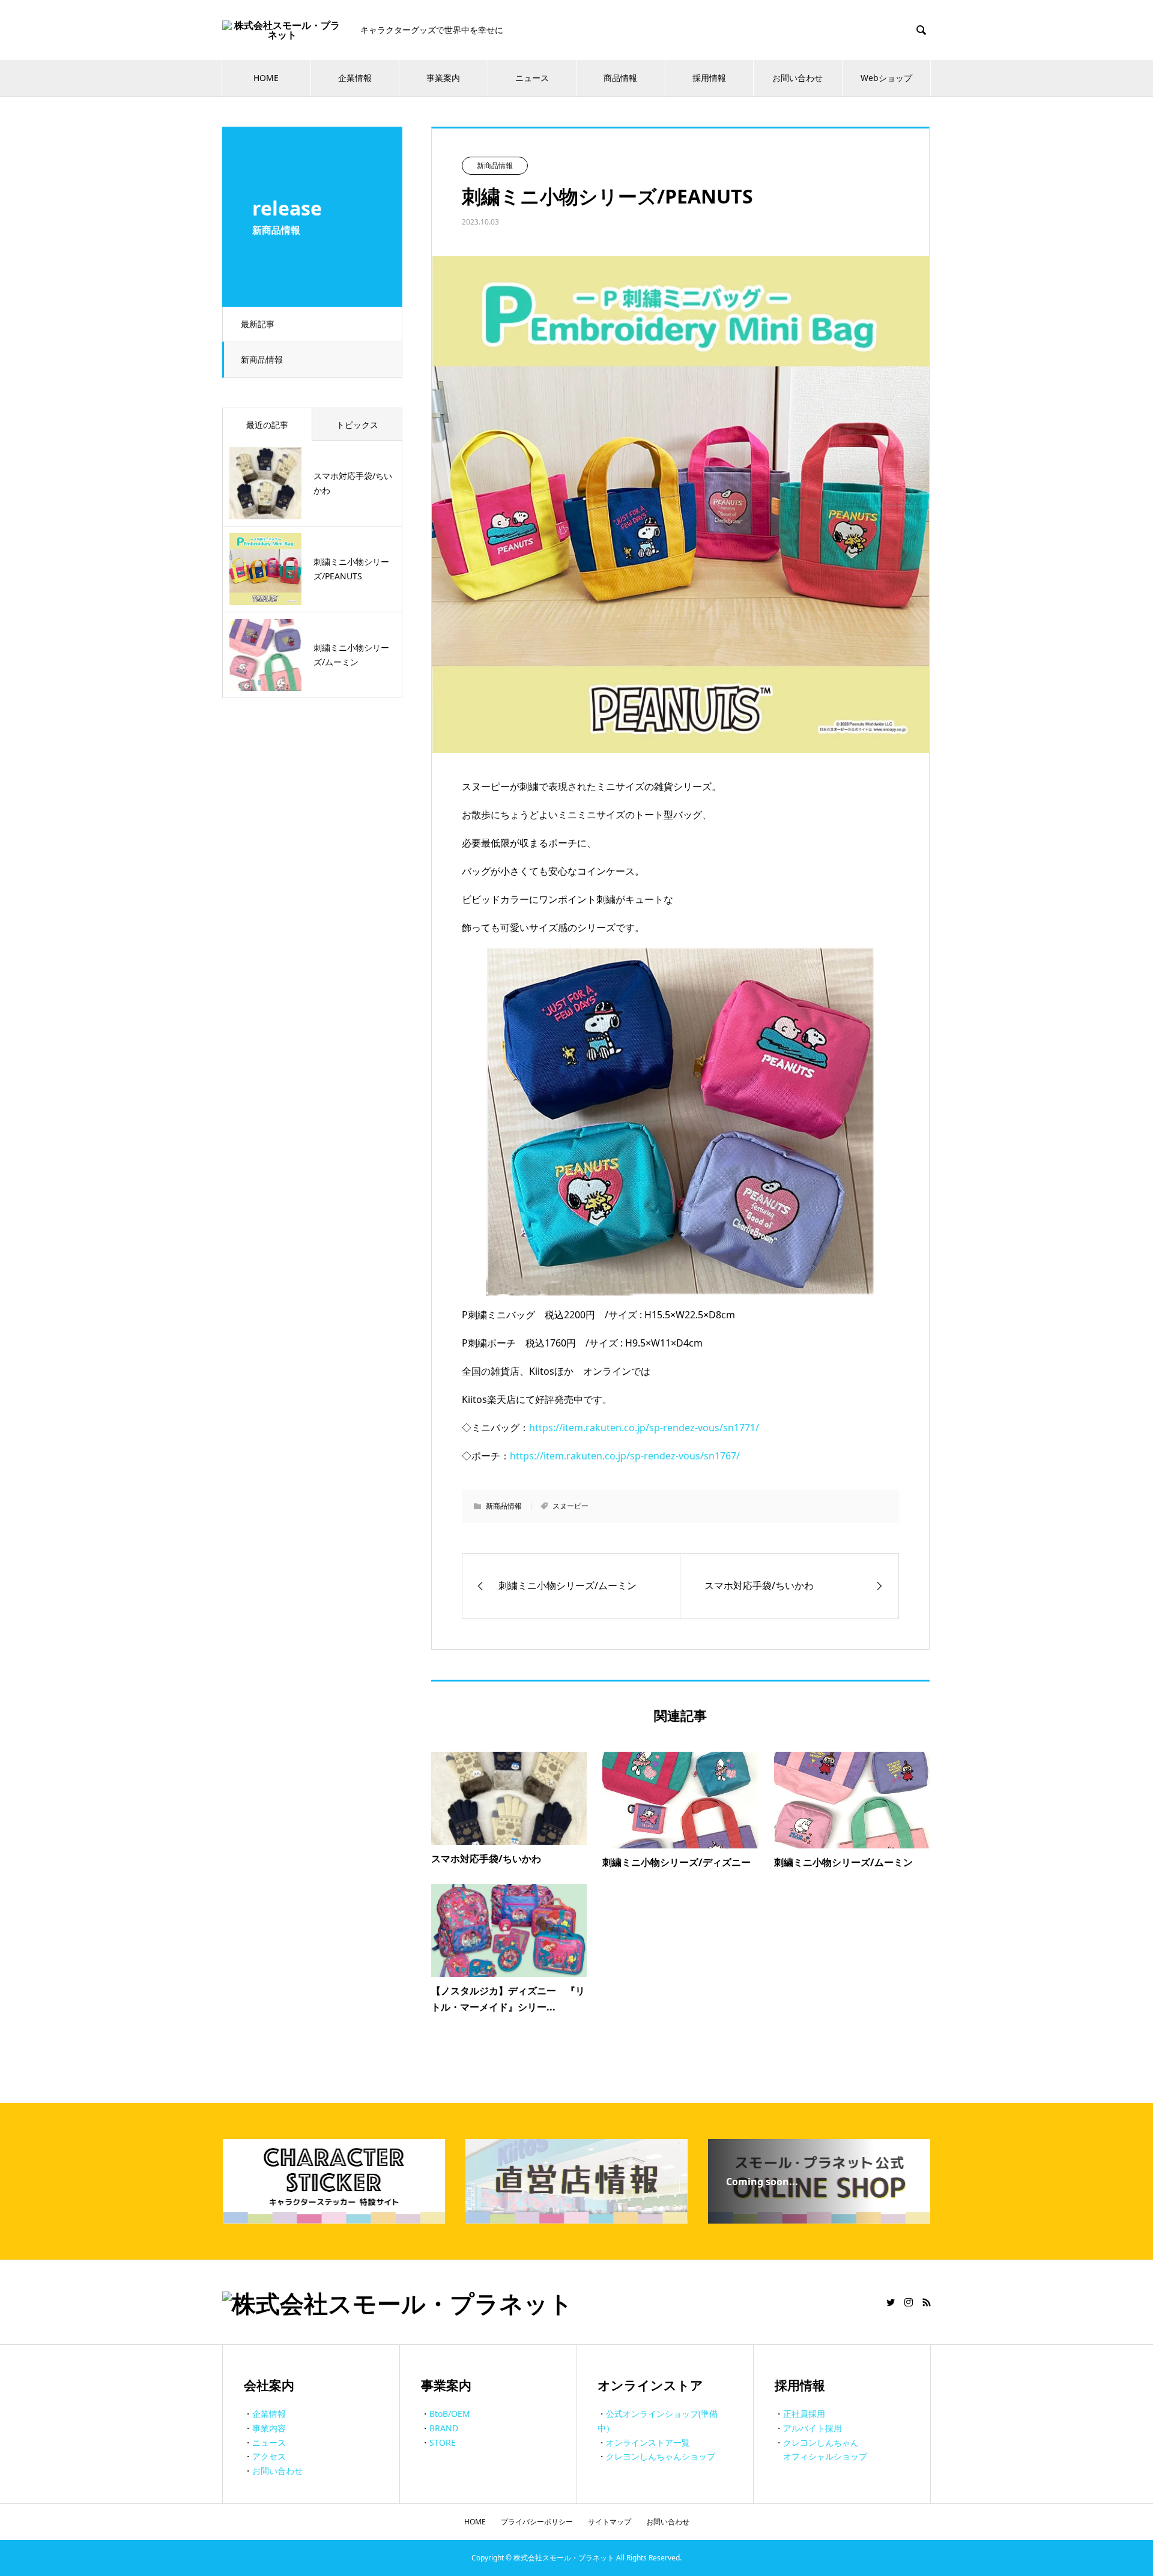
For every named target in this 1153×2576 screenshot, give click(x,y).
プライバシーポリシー (537, 2522)
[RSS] (927, 2302)
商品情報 (620, 78)
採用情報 (709, 78)
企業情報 (355, 78)
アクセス (269, 2456)
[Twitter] (891, 2302)
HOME (266, 78)
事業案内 (443, 78)
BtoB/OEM (450, 2414)
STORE (443, 2442)
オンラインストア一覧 (648, 2442)
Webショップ (886, 78)
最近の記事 (267, 425)
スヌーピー (570, 1506)
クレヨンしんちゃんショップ (661, 2456)
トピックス (357, 425)
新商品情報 (262, 359)
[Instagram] (909, 2302)
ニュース (532, 78)
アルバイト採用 (813, 2428)
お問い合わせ (797, 78)
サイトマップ (610, 2522)
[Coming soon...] (819, 2219)
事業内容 (269, 2428)
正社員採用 (804, 2414)
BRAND (444, 2428)
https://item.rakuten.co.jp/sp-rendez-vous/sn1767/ (625, 1456)
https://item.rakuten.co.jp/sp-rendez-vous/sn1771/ (644, 1428)
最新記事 (258, 324)
